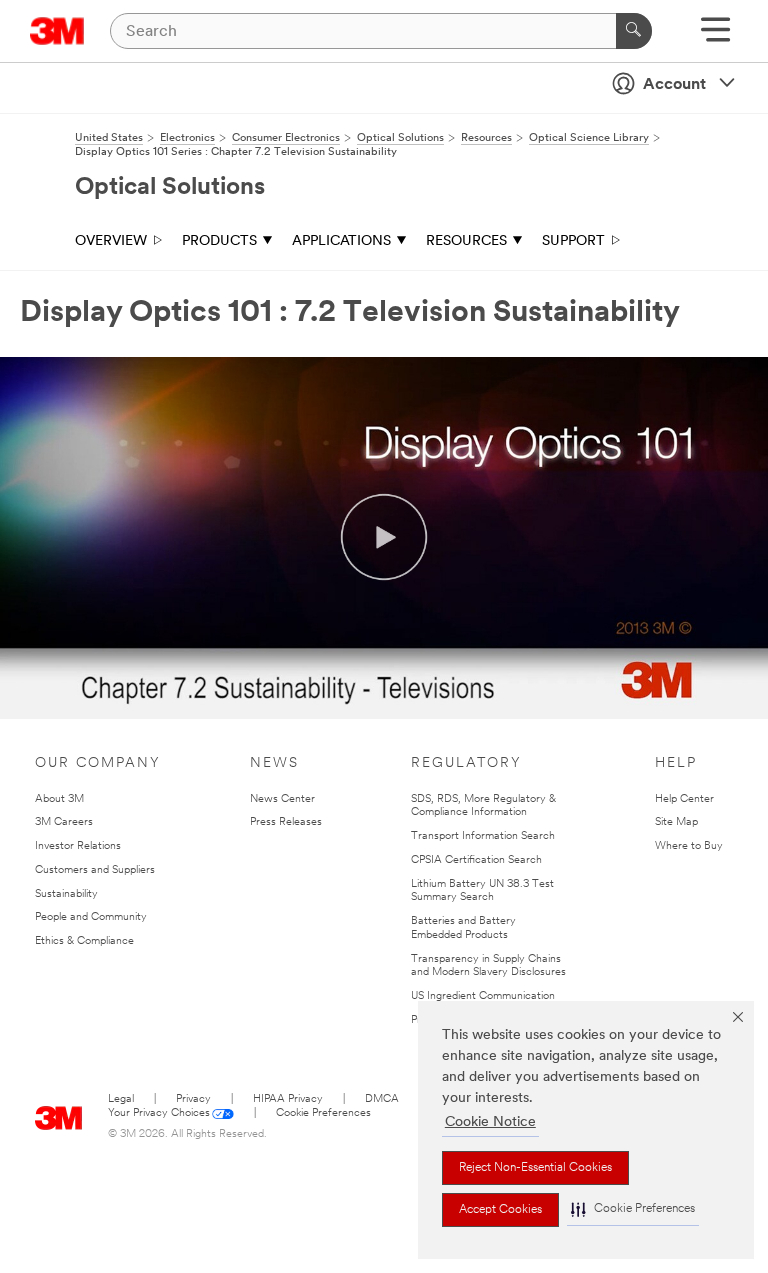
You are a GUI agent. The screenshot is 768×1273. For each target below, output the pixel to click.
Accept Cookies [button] (500, 1210)
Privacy (193, 1099)
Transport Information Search (483, 836)
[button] (633, 1209)
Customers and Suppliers (95, 870)
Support (573, 241)
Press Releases (286, 822)
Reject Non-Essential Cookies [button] (535, 1168)
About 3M (59, 799)
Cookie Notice (490, 1122)
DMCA (382, 1099)
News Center (282, 799)
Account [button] (674, 85)
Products (219, 241)
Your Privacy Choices (159, 1113)
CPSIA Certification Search (476, 860)
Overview (111, 241)
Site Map (676, 822)
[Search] (634, 31)
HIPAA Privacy (288, 1099)
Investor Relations (78, 846)
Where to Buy (689, 846)
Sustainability (66, 894)
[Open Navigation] (715, 36)
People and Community (91, 917)
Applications (341, 241)
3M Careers (64, 822)
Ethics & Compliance (84, 941)
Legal (121, 1099)
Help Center (684, 799)
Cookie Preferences (323, 1113)
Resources (466, 241)
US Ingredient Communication (483, 996)
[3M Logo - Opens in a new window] (57, 31)
